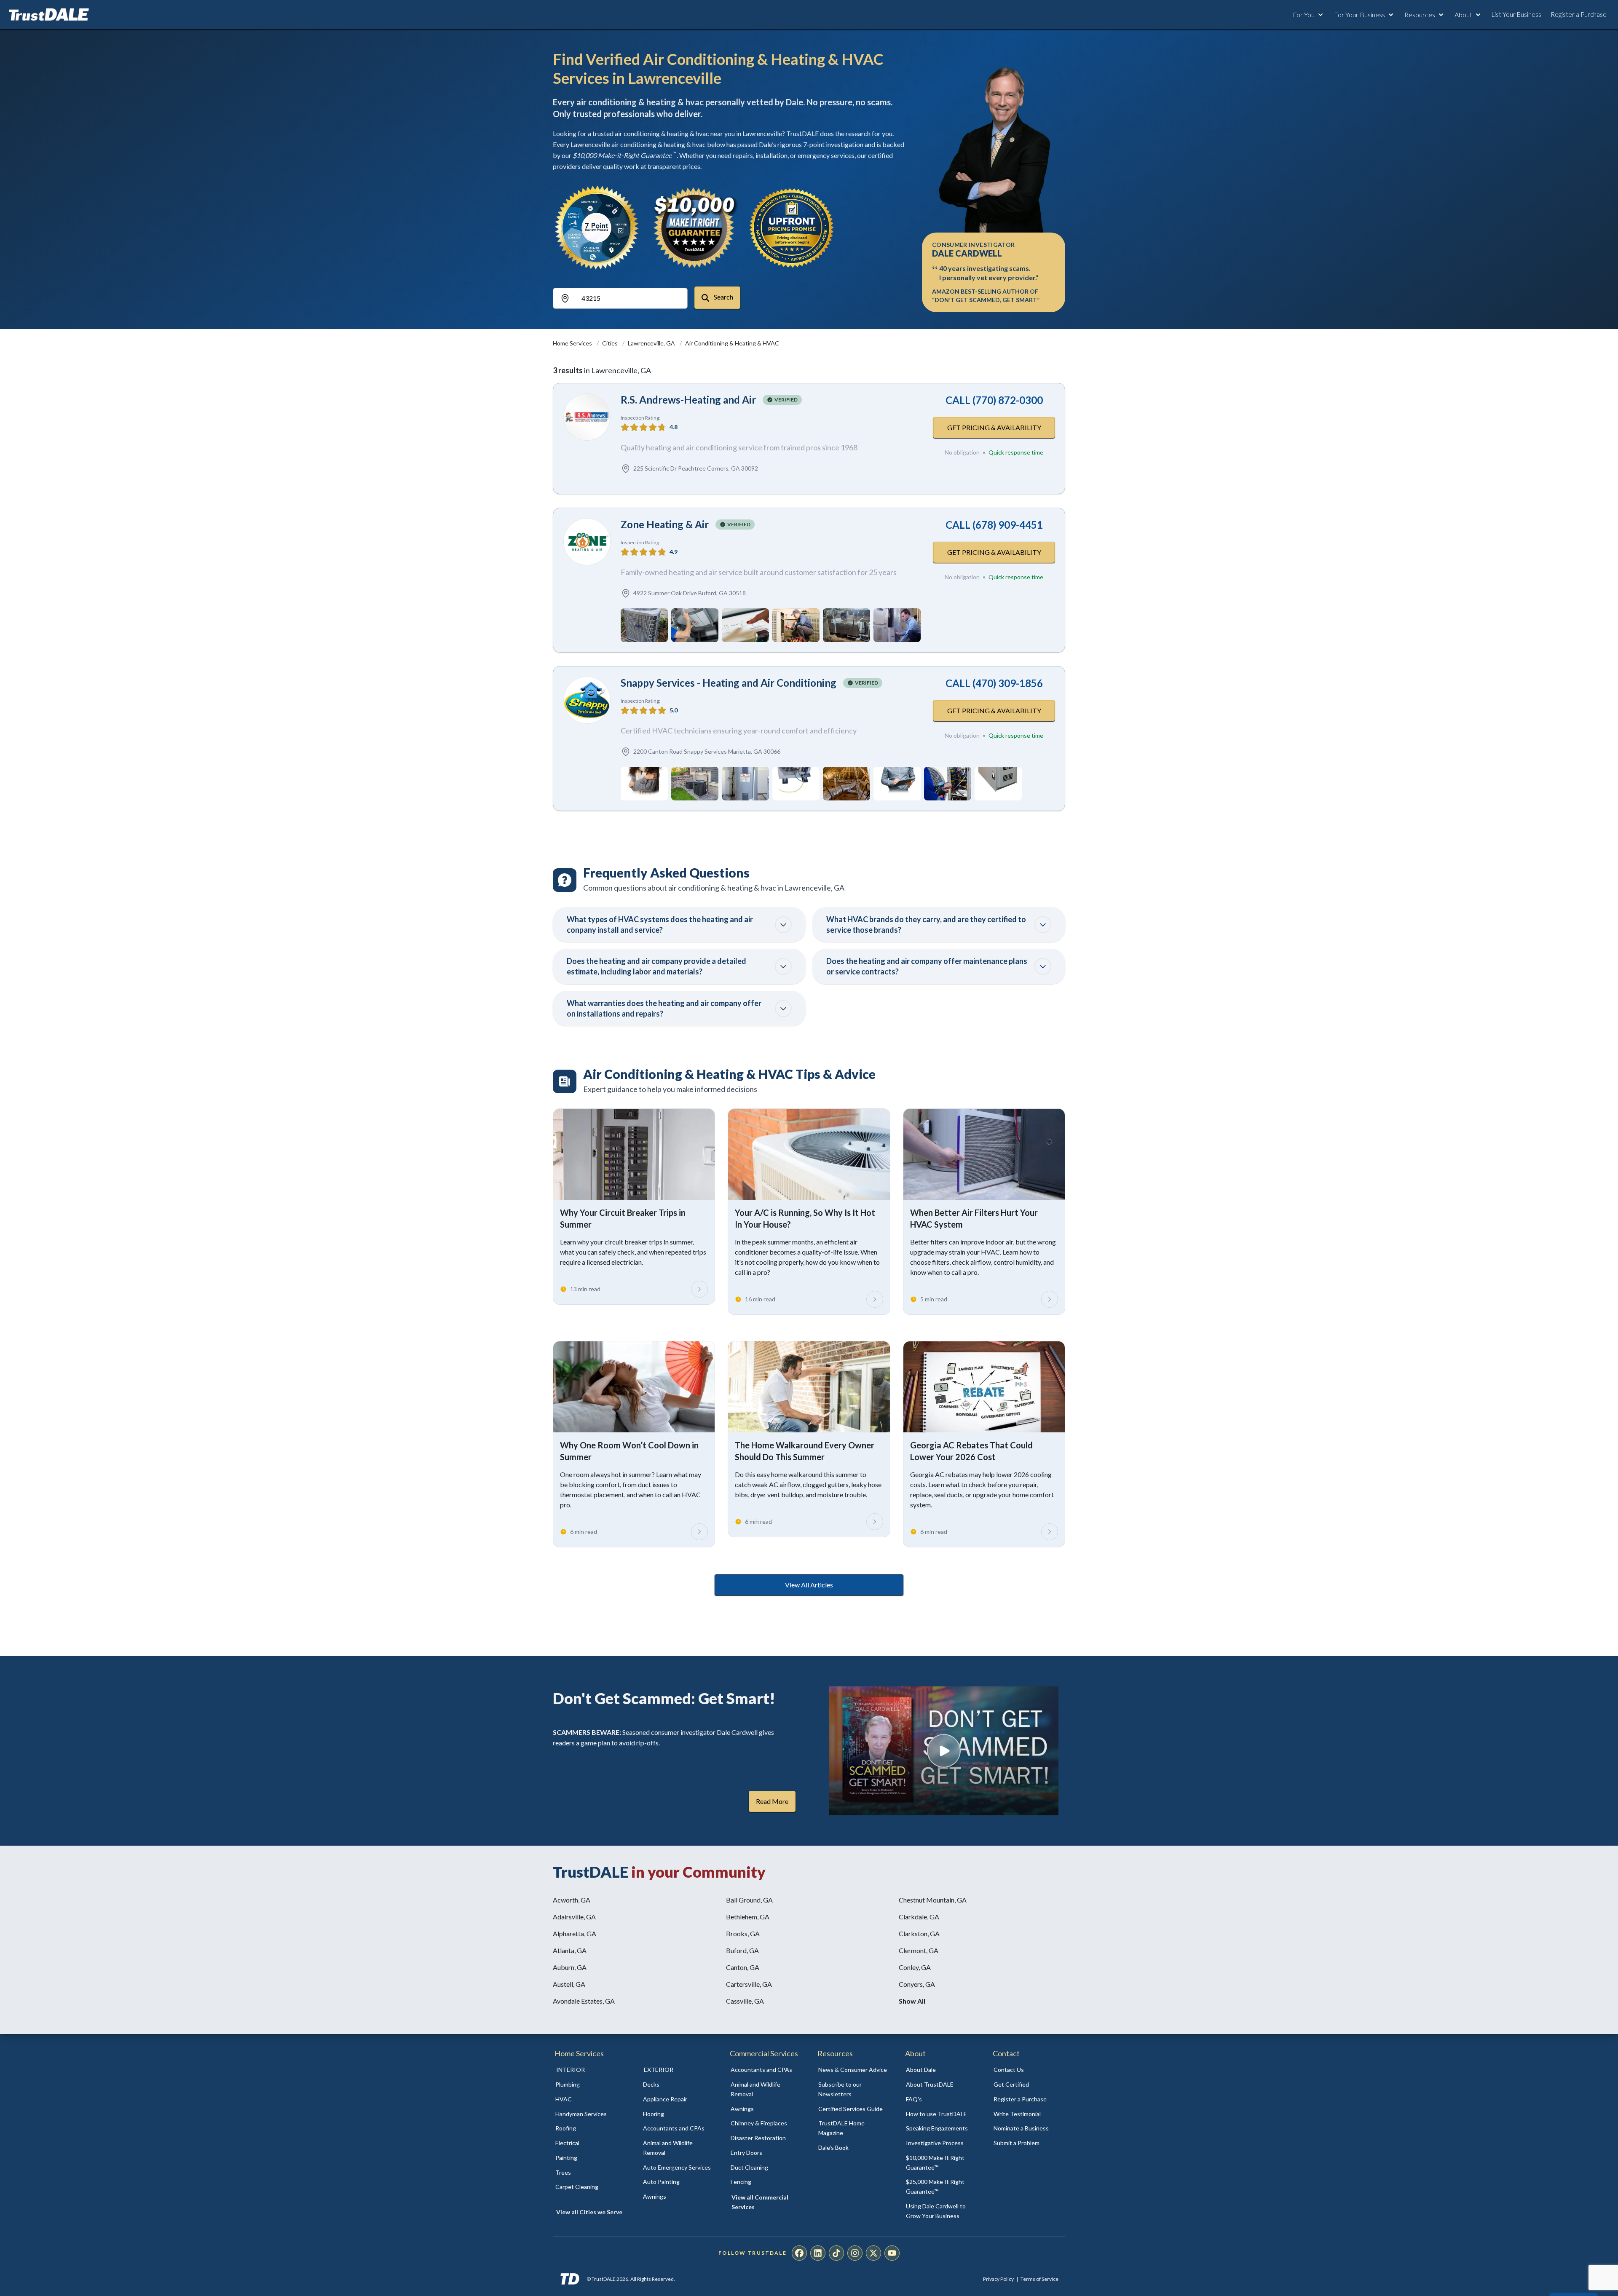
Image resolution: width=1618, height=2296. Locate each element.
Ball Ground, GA (749, 1900)
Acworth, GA (572, 1900)
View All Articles (809, 1585)
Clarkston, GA (919, 1933)
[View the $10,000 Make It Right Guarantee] (694, 227)
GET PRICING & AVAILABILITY (994, 427)
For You (1304, 15)
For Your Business (1359, 15)
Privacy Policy (998, 2279)
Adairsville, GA (574, 1917)
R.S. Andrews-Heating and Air (688, 400)
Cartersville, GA (749, 1984)
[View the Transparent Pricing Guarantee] (792, 227)
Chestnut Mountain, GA (933, 1900)
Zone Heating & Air (665, 524)
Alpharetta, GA (575, 1933)
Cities (611, 343)
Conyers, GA (917, 1984)
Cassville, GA (745, 2001)
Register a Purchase (1579, 14)
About (1463, 15)
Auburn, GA (570, 1967)
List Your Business (1516, 14)
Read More (772, 1801)
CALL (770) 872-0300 (994, 400)
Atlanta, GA (570, 1950)
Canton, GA (743, 1967)
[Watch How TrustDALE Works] (944, 1751)
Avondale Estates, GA (584, 2001)
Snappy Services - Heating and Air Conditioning (729, 683)
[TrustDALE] (49, 15)
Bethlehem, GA (748, 1917)
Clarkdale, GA (919, 1917)
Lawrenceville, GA (652, 343)
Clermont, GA (919, 1950)
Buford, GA (742, 1950)
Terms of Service (1039, 2279)
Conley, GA (915, 1967)
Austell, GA (569, 1984)
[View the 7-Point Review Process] (597, 227)
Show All (912, 2001)
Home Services (573, 343)
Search (723, 297)
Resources (1420, 15)
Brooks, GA (743, 1933)
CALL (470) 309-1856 (994, 683)
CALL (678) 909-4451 (994, 525)
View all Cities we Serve (589, 2212)
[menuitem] (590, 2085)
